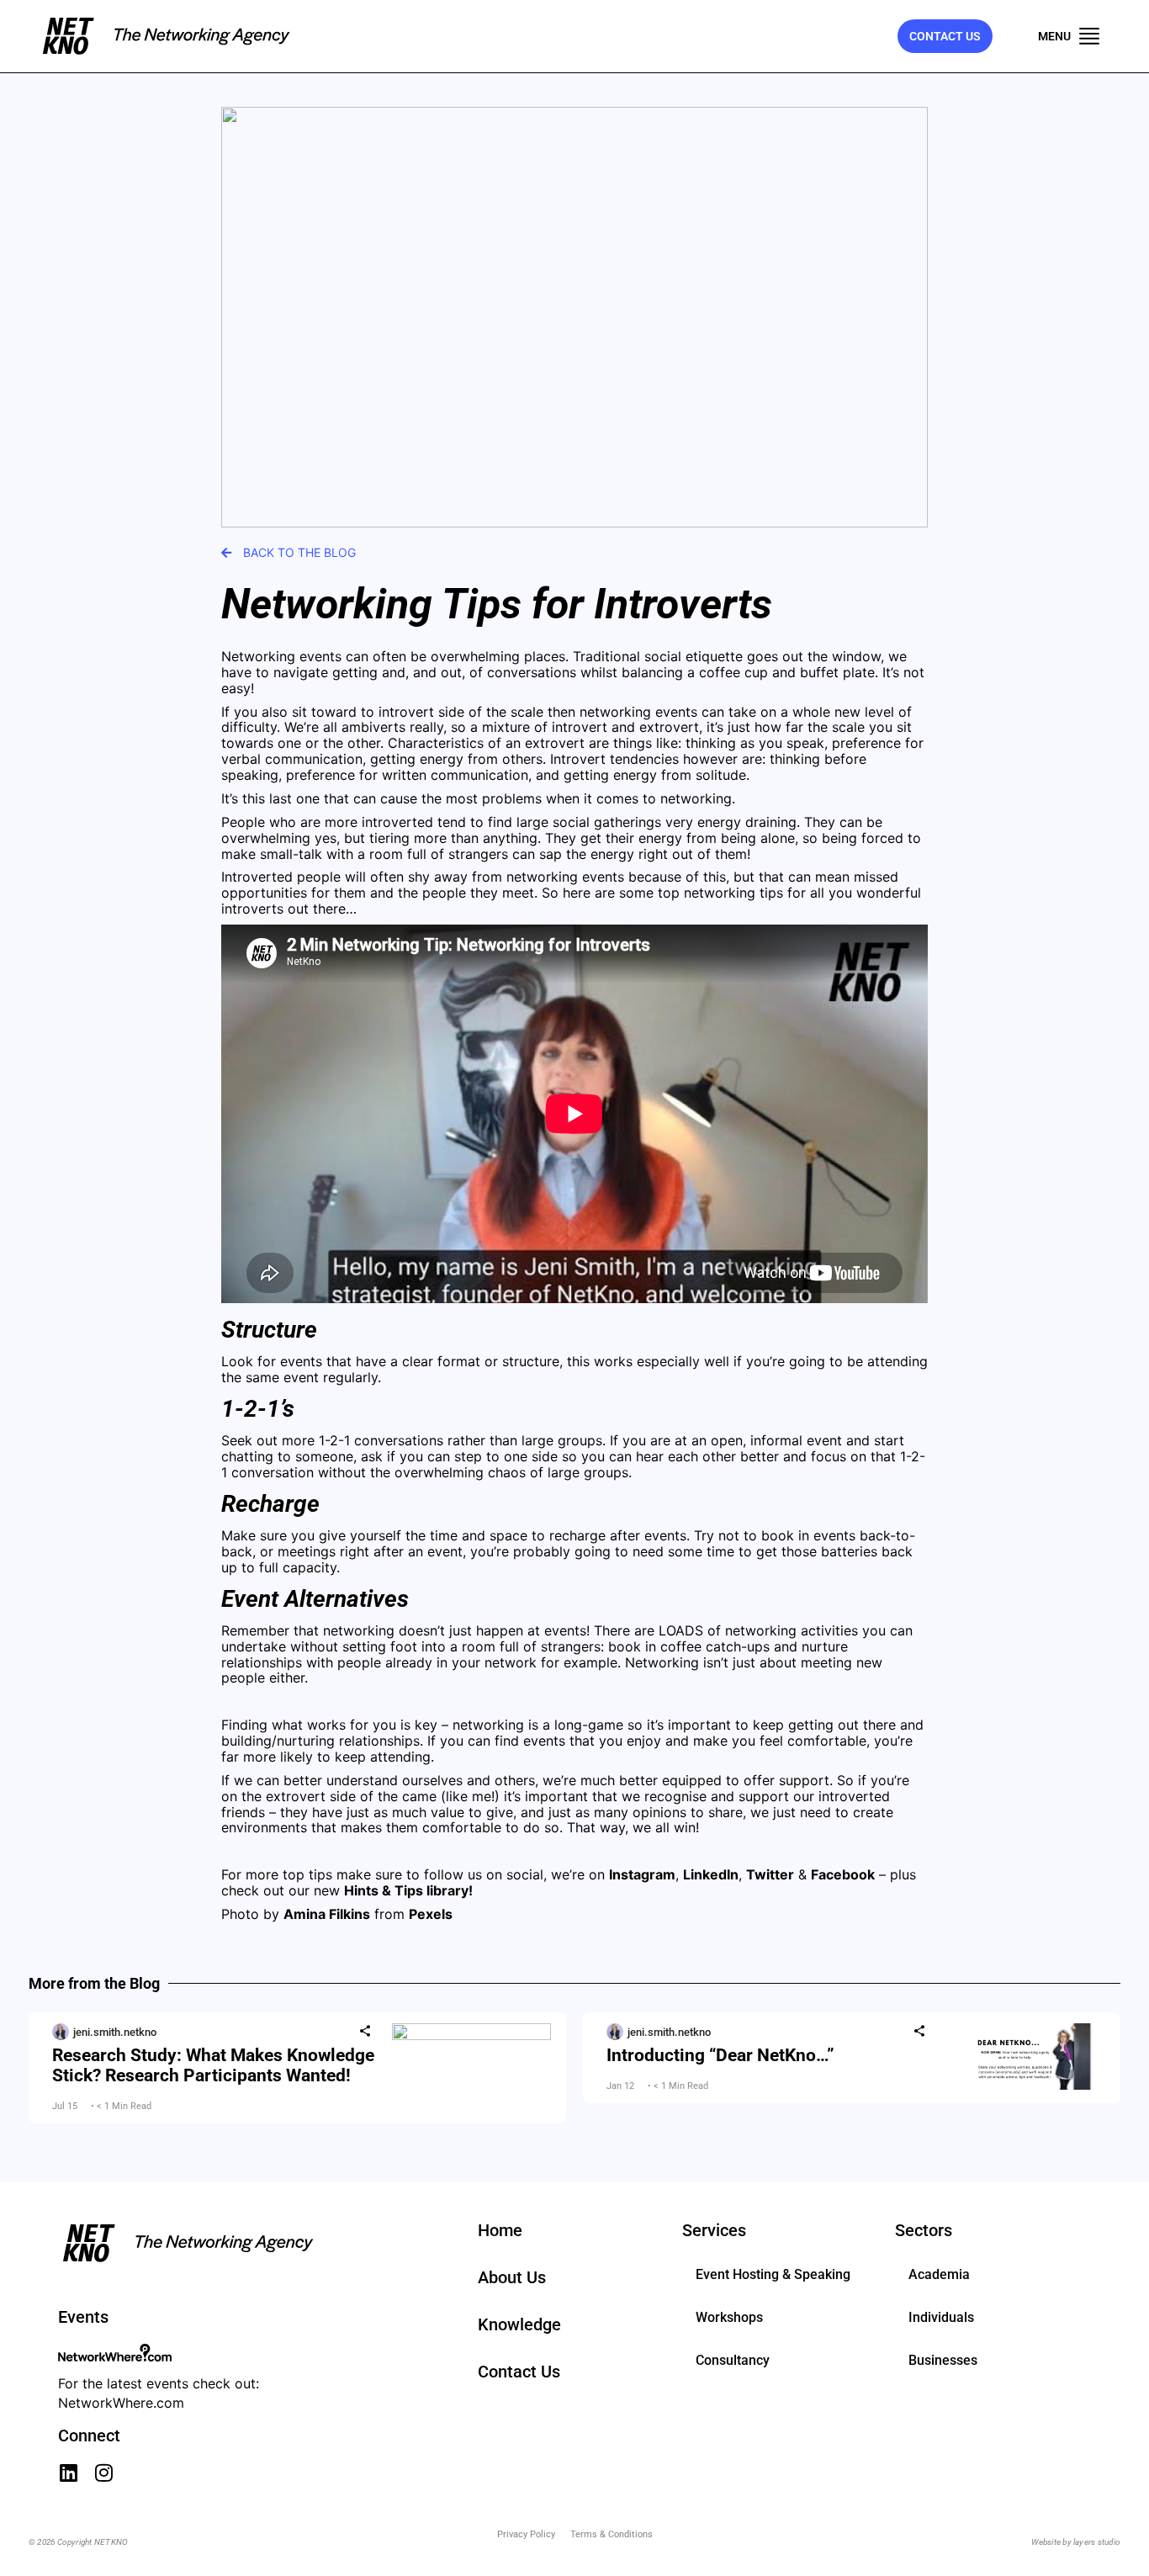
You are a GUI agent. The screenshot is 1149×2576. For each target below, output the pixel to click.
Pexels (431, 1914)
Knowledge (519, 2324)
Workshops (729, 2317)
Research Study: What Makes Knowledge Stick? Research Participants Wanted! (213, 2065)
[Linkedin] (68, 2473)
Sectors (924, 2230)
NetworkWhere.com (121, 2403)
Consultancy (733, 2360)
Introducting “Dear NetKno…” (720, 2055)
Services (714, 2230)
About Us (512, 2277)
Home (500, 2230)
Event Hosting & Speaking (773, 2274)
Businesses (943, 2360)
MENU (1054, 36)
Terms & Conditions (612, 2534)
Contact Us (519, 2372)
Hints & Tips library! (408, 1890)
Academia (939, 2274)
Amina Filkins (327, 1914)
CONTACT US (945, 36)
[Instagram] (103, 2473)
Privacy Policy (526, 2534)
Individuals (941, 2317)
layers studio (1097, 2542)
